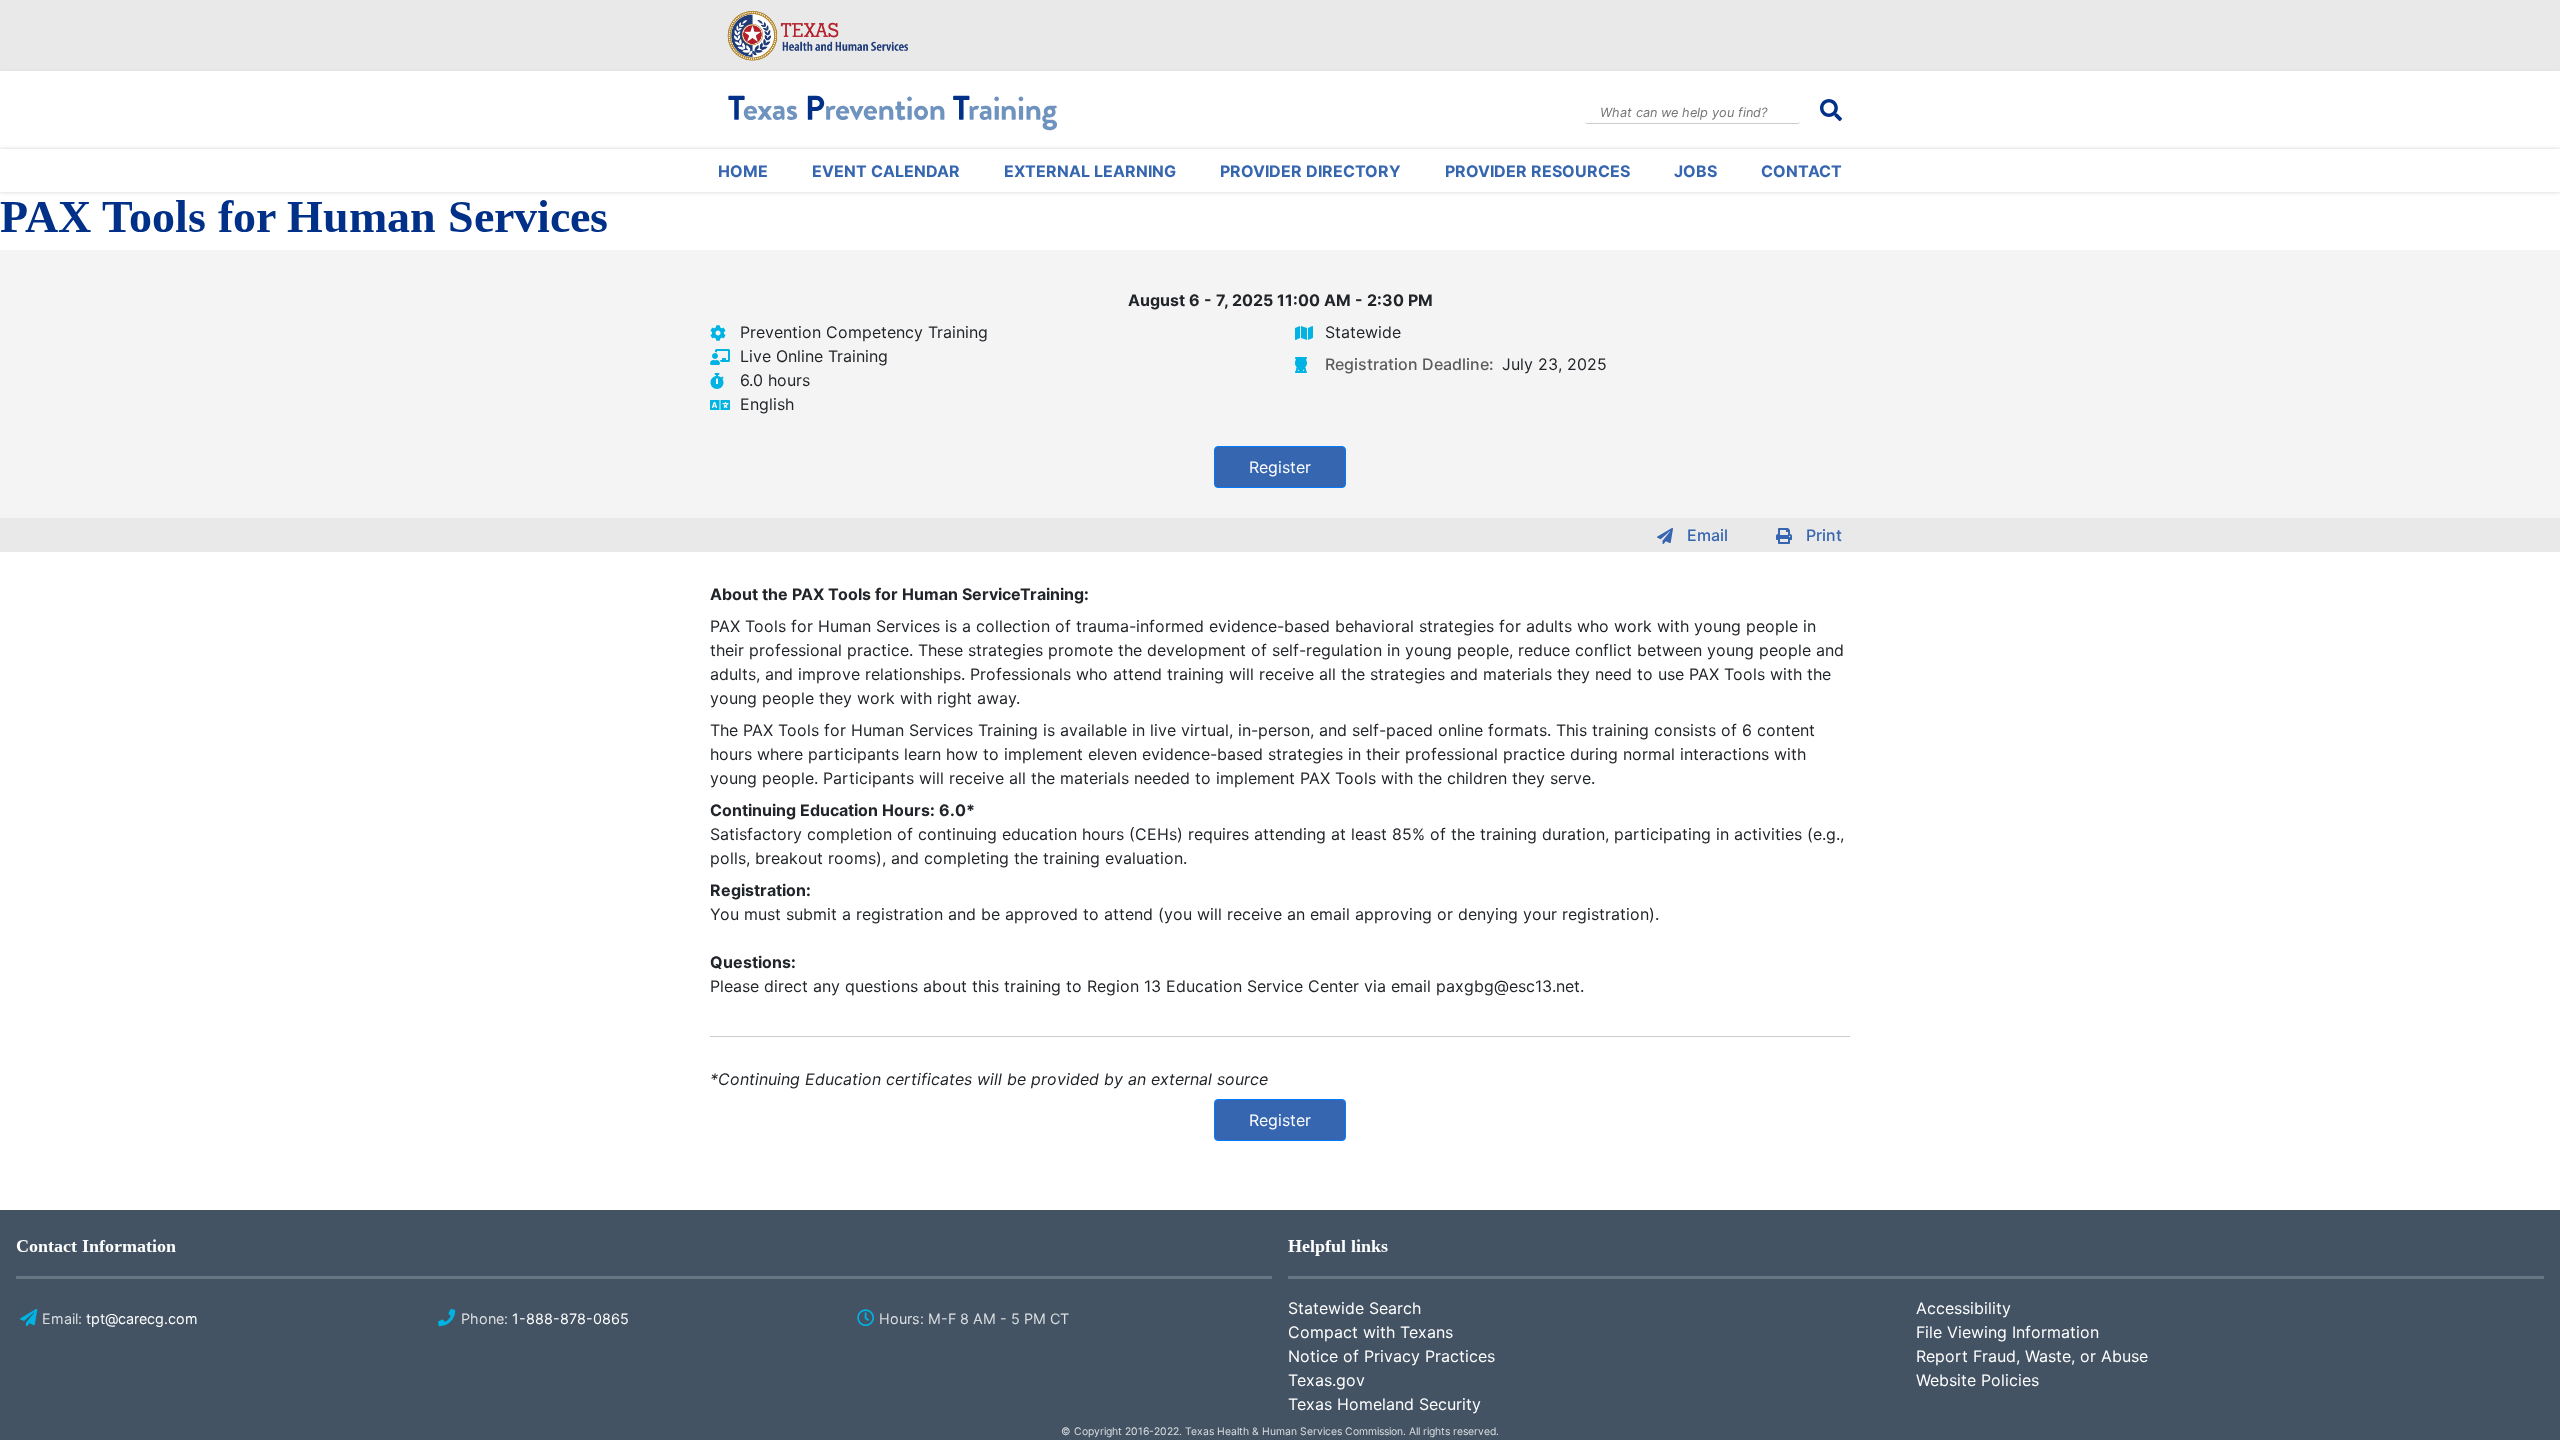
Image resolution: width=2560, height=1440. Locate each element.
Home (743, 171)
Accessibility (1963, 1308)
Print (1824, 535)
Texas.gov (1326, 1380)
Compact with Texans (1370, 1332)
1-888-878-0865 (570, 1318)
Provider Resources (1537, 171)
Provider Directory (1310, 171)
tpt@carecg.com (142, 1318)
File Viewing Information (2007, 1332)
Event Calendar (886, 171)
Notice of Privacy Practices (1391, 1356)
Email (1707, 535)
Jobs (1695, 171)
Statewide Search (1354, 1308)
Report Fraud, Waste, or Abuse (2032, 1356)
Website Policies (1977, 1380)
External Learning (1090, 171)
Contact (1801, 171)
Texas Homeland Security (1384, 1404)
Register (1280, 467)
